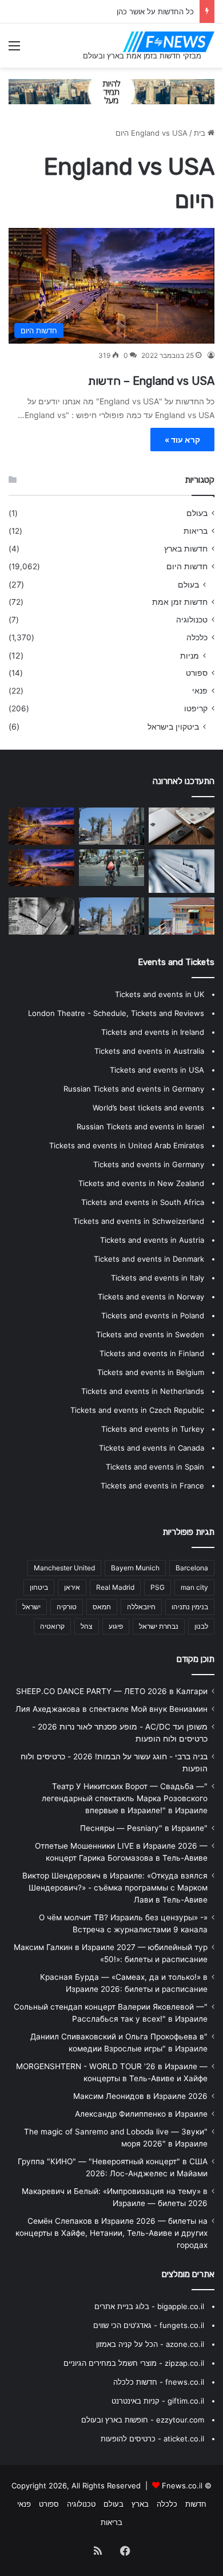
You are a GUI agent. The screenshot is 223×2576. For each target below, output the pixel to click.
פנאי (200, 691)
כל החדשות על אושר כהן (155, 11)
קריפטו (196, 708)
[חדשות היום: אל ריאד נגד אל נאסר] (182, 916)
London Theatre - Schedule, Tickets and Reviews (116, 1013)
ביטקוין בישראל (173, 726)
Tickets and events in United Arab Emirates (127, 1145)
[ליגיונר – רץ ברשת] (41, 868)
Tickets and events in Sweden (150, 1334)
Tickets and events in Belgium (151, 1372)
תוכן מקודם (196, 1659)
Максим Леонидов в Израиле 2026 (140, 2096)
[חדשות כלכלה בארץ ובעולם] (111, 90)
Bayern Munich (135, 1568)
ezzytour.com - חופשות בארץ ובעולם (143, 2420)
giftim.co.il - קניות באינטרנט (158, 2401)
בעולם (197, 513)
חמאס (102, 1607)
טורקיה (67, 1607)
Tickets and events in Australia (149, 1051)
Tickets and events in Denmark (149, 1259)
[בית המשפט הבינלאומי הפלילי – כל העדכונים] (41, 916)
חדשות (196, 2504)
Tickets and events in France (152, 1486)
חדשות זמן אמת (180, 602)
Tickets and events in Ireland (153, 1032)
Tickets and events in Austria (152, 1240)
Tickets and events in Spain (155, 1467)
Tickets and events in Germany (149, 1164)
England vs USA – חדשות (151, 381)
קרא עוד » (182, 440)
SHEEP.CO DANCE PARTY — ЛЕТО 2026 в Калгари (112, 1691)
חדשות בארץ (186, 549)
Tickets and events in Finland (152, 1353)
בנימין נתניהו (190, 1607)
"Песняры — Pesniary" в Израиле (144, 1828)
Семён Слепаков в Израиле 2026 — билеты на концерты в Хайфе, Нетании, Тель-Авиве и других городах (111, 2233)
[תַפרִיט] (14, 50)
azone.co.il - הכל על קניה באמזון (150, 2344)
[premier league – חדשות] (182, 826)
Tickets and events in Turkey (153, 1429)
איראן (72, 1587)
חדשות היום (187, 566)
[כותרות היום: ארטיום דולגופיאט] (112, 868)
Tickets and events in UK (160, 994)
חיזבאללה (141, 1607)
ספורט (197, 673)
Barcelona (192, 1568)
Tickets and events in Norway (151, 1297)
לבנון (201, 1626)
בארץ (140, 2504)
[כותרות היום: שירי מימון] (112, 916)
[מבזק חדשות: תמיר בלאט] (112, 826)
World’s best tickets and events (148, 1108)
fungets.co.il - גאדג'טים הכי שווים (149, 2325)
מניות (190, 655)
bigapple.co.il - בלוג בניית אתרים (149, 2306)
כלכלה (197, 637)
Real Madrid (115, 1587)
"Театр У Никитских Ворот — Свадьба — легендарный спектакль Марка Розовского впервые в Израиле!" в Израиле (125, 1798)
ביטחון (39, 1587)
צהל (87, 1626)
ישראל (31, 1607)
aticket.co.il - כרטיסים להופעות (152, 2439)
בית (201, 133)
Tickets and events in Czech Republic (137, 1410)
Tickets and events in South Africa (143, 1202)
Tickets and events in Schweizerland (139, 1221)
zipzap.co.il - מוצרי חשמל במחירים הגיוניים (134, 2363)
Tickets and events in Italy (158, 1278)
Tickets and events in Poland (153, 1315)
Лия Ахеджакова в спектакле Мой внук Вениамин (111, 1709)
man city (194, 1587)
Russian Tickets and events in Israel (140, 1126)
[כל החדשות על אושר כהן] (182, 871)
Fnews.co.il (182, 2486)
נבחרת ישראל (159, 1626)
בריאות (196, 531)
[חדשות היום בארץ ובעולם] (169, 42)
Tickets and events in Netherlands (143, 1391)
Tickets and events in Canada (152, 1448)
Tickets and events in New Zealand (141, 1183)
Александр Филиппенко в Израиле (141, 2114)
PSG (158, 1587)
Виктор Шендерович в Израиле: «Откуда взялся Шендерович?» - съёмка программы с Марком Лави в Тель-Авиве (115, 1888)
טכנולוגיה (192, 620)
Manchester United (64, 1568)
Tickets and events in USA (157, 1070)
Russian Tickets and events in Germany (134, 1089)
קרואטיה (52, 1626)
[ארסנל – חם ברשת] (41, 826)
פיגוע (116, 1626)
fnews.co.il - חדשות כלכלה (159, 2382)
